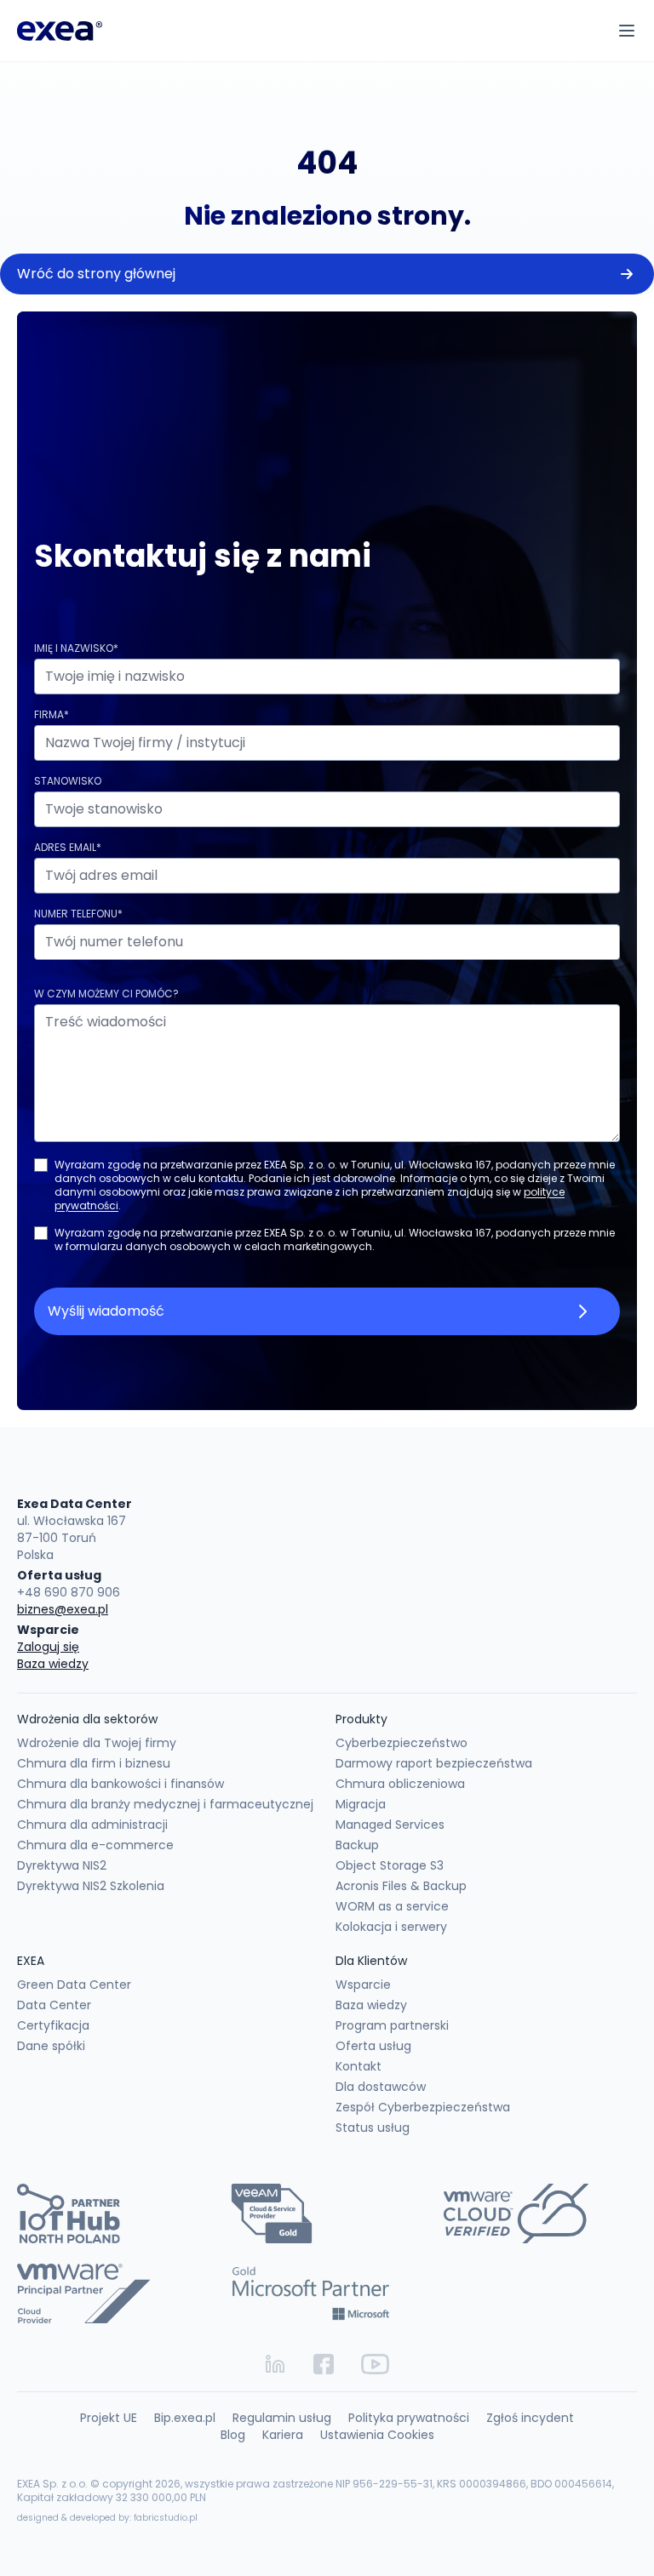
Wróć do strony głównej (96, 274)
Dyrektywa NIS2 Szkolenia (91, 1886)
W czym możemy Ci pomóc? (106, 994)
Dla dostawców (381, 2087)
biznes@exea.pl (63, 1609)
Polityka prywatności (409, 2418)
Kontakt (359, 2066)
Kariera (283, 2435)
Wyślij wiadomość (106, 1311)
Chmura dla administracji (92, 1825)
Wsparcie (363, 1985)
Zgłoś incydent (530, 2418)
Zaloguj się (48, 1647)
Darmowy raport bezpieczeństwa (434, 1763)
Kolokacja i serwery (391, 1927)
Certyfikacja (53, 2025)
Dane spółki (51, 2046)
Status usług (373, 2128)
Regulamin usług (282, 2418)
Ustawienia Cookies (377, 2435)
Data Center (54, 2005)
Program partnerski (392, 2025)
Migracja (361, 1804)
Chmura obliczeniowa (400, 1784)
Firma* (52, 714)
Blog (233, 2435)
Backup (357, 1845)
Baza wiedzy (53, 1664)
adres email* (68, 847)
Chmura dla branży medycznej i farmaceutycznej (165, 1804)
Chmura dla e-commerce (95, 1845)
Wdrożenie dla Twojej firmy (97, 1743)
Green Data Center (74, 1985)
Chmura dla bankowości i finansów (120, 1784)
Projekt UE (109, 2418)
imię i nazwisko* (76, 648)
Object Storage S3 (390, 1865)
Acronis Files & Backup (401, 1886)
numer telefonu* (78, 914)
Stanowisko (68, 781)
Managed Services (390, 1825)
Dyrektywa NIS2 (62, 1865)
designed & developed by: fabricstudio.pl (107, 2518)
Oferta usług (373, 2046)
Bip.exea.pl (185, 2418)
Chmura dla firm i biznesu (94, 1763)
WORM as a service (392, 1906)
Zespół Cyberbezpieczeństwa (423, 2107)
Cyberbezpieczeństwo (402, 1743)
